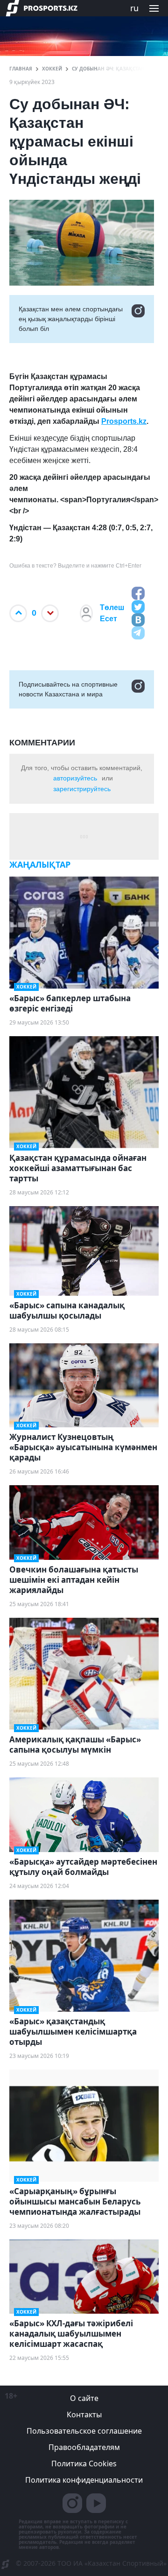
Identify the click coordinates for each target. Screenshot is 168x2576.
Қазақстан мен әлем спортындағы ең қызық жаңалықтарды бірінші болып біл (71, 319)
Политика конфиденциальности (84, 2480)
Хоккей (52, 69)
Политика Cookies (84, 2464)
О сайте (84, 2398)
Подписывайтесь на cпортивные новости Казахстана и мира (68, 689)
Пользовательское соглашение (84, 2431)
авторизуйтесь (75, 778)
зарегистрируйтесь (82, 789)
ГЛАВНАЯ (21, 69)
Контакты (84, 2415)
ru (134, 8)
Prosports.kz (124, 421)
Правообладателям (84, 2447)
